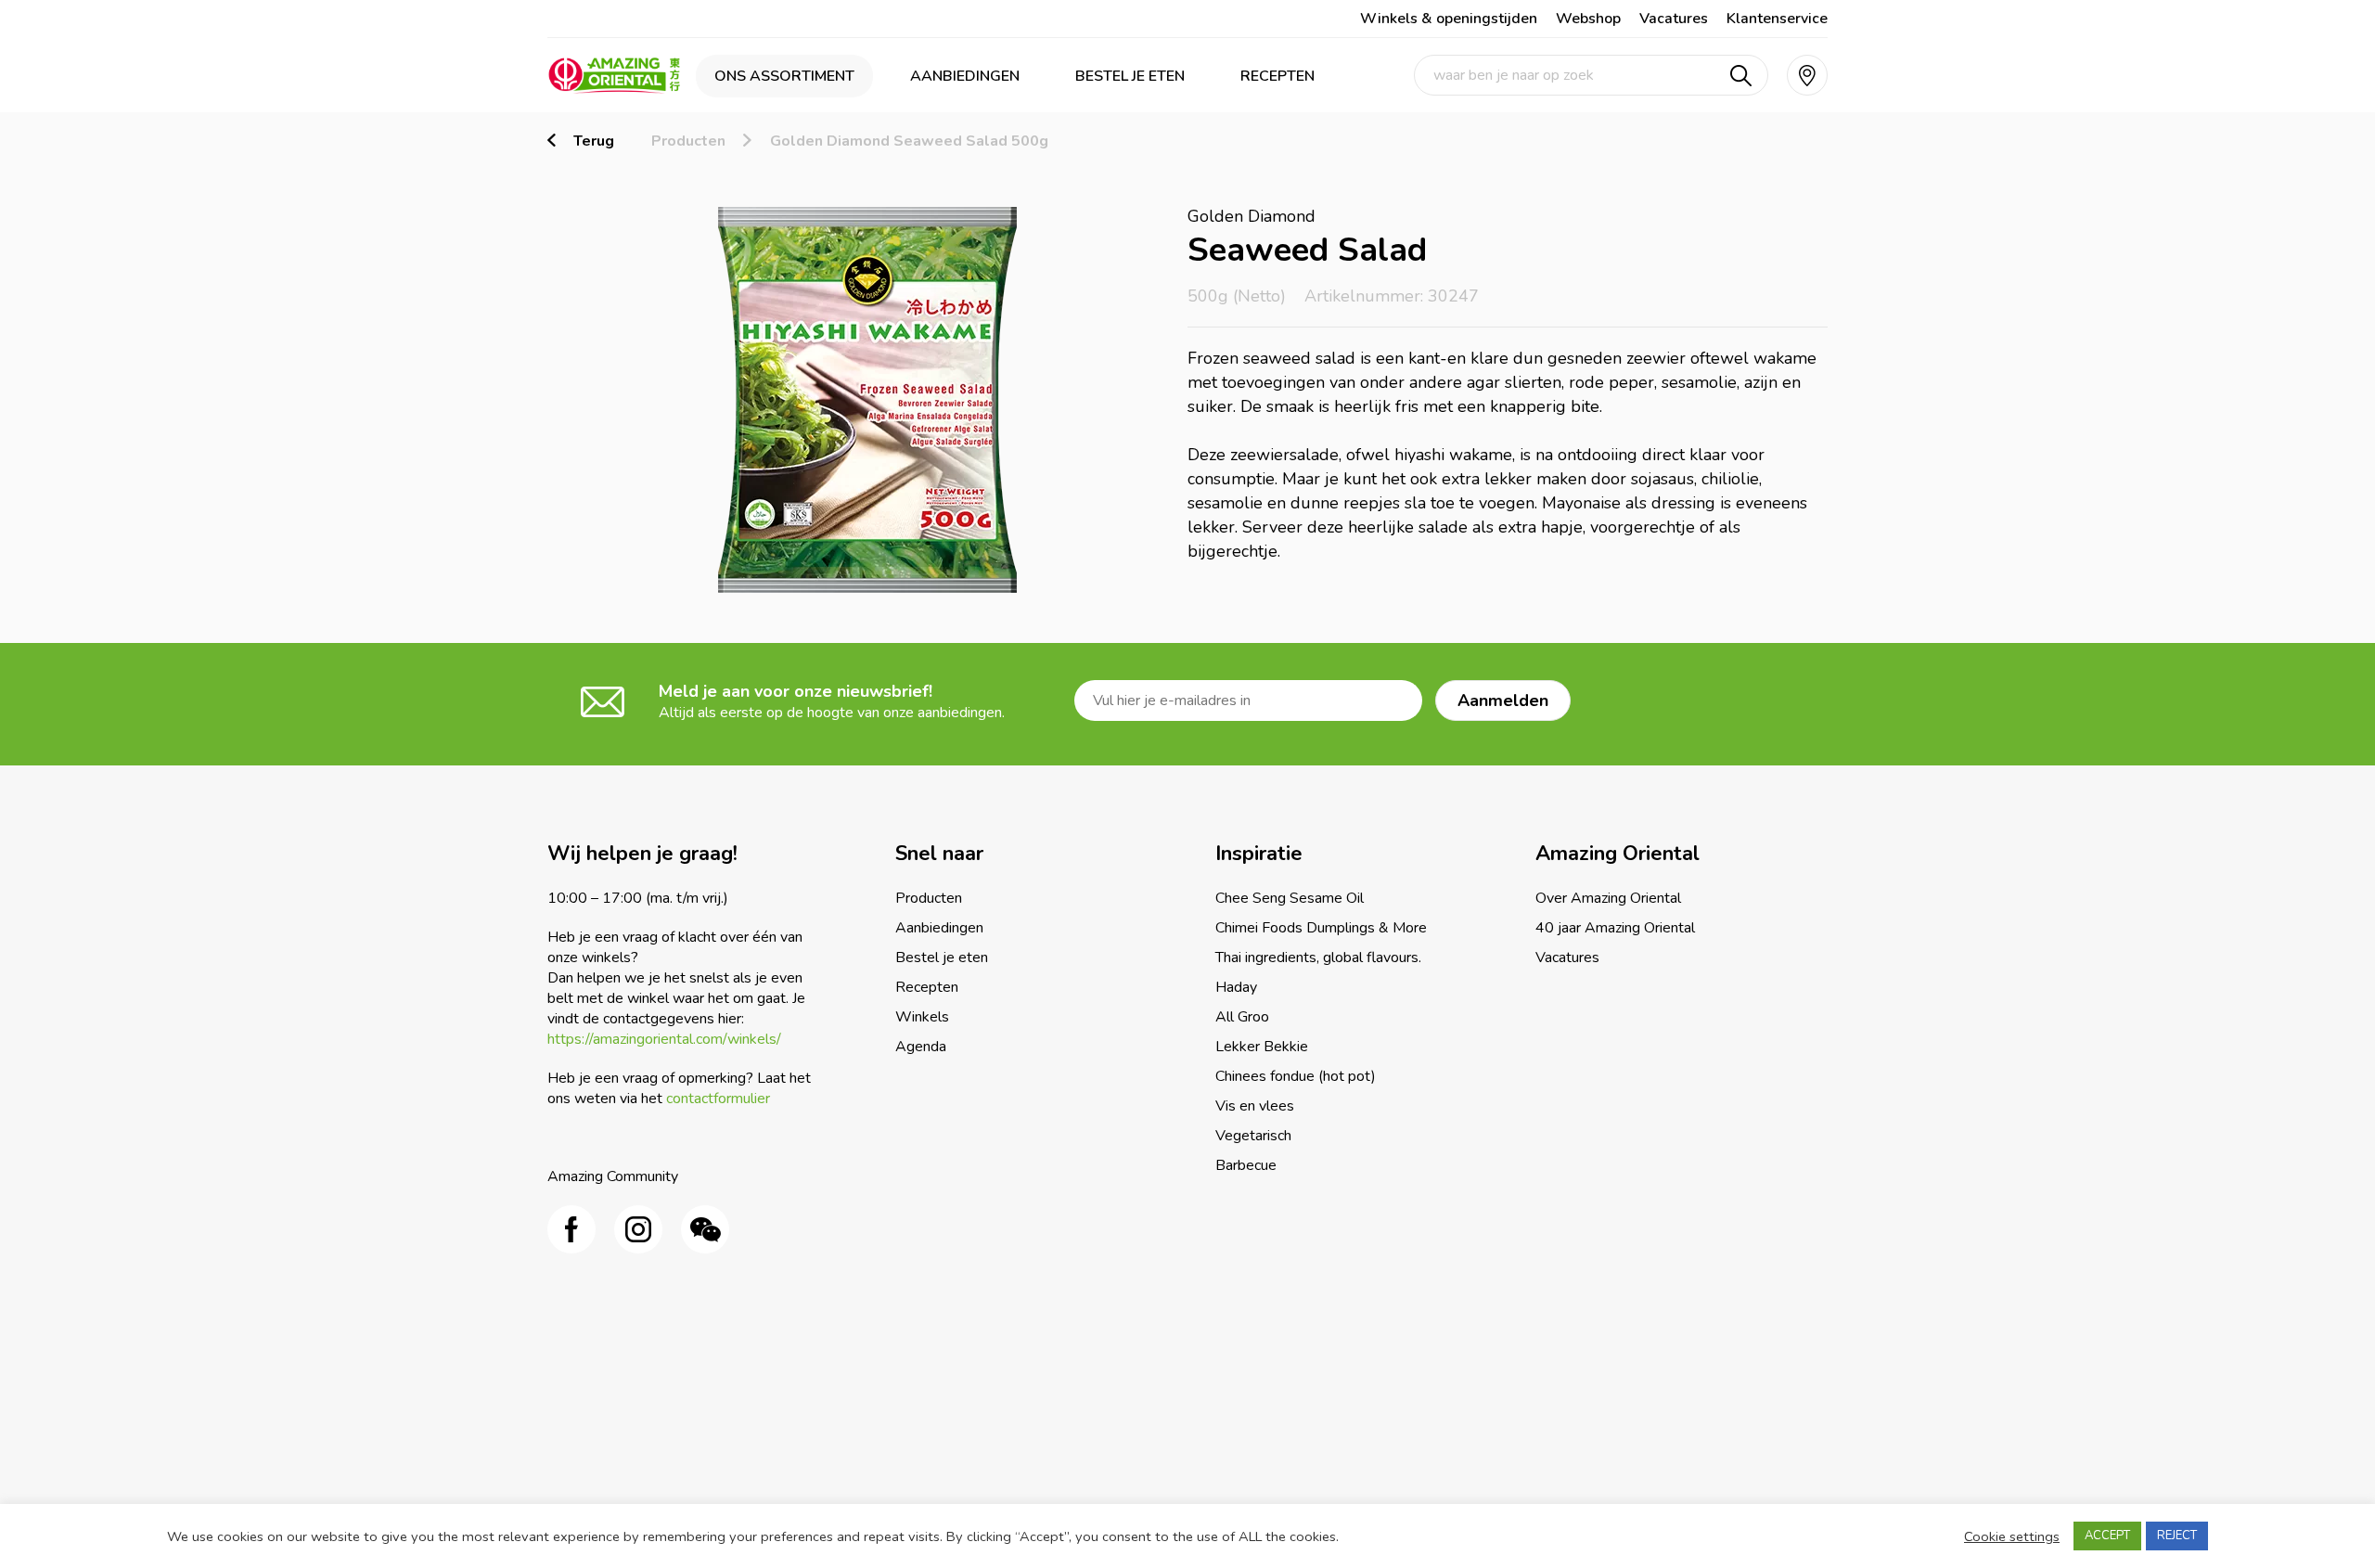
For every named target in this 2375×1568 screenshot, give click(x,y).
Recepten (1277, 76)
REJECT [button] (2177, 1536)
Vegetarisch (1253, 1136)
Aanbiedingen (965, 76)
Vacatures (1674, 19)
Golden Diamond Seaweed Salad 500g (909, 141)
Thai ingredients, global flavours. (1318, 958)
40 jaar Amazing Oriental (1615, 928)
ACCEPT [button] (2107, 1536)
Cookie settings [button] (2012, 1536)
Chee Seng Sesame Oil (1290, 898)
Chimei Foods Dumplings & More (1321, 928)
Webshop (1588, 19)
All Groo (1242, 1017)
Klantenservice (1777, 19)
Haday (1236, 987)
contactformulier (718, 1099)
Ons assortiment (784, 76)
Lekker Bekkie (1262, 1047)
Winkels (922, 1017)
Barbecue (1246, 1165)
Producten (688, 141)
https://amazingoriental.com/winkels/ (664, 1039)
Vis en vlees (1255, 1106)
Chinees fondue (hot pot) (1296, 1076)
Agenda (921, 1047)
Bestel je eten (1130, 76)
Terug (594, 141)
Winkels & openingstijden (1449, 19)
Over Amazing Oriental (1608, 898)
